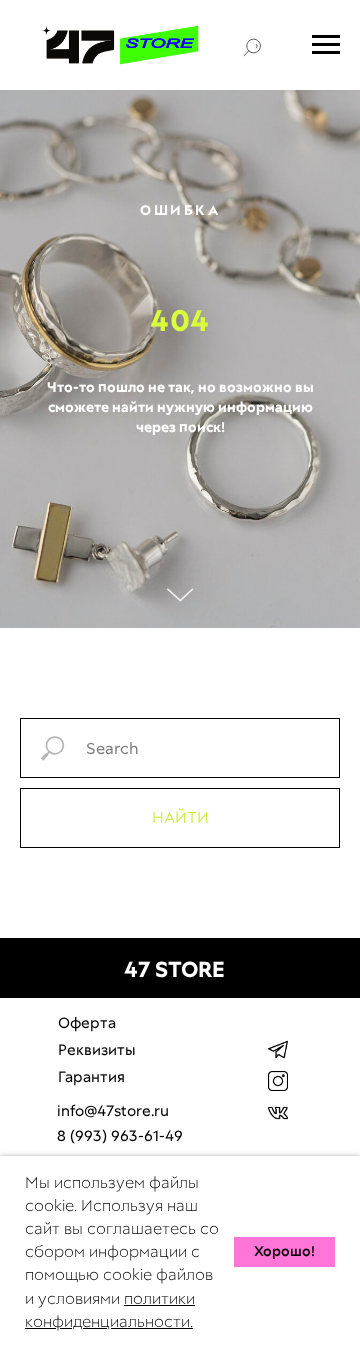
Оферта (87, 1023)
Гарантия (91, 1077)
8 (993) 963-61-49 (120, 1136)
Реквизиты (97, 1050)
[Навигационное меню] (326, 45)
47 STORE (174, 969)
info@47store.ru (113, 1111)
